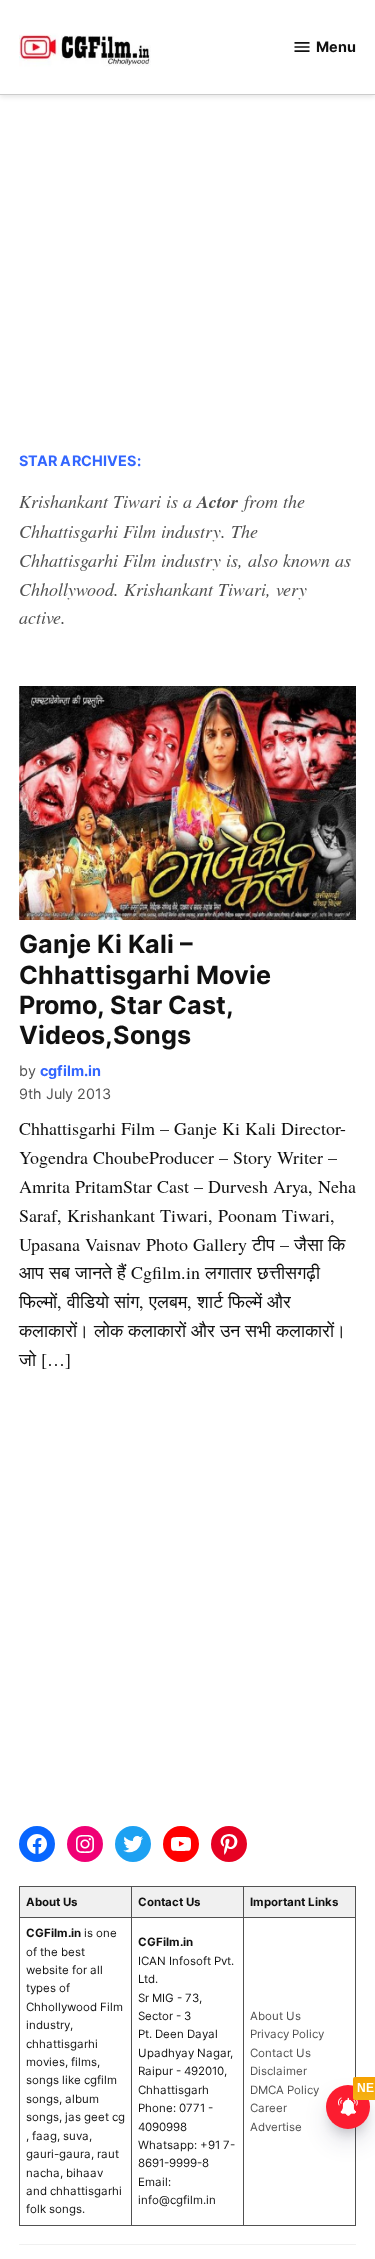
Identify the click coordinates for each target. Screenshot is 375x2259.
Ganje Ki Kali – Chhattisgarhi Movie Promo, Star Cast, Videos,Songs (145, 989)
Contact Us (280, 2053)
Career (268, 2108)
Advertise (276, 2127)
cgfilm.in (70, 1070)
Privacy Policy (287, 2034)
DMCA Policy (284, 2090)
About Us (275, 2016)
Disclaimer (278, 2071)
